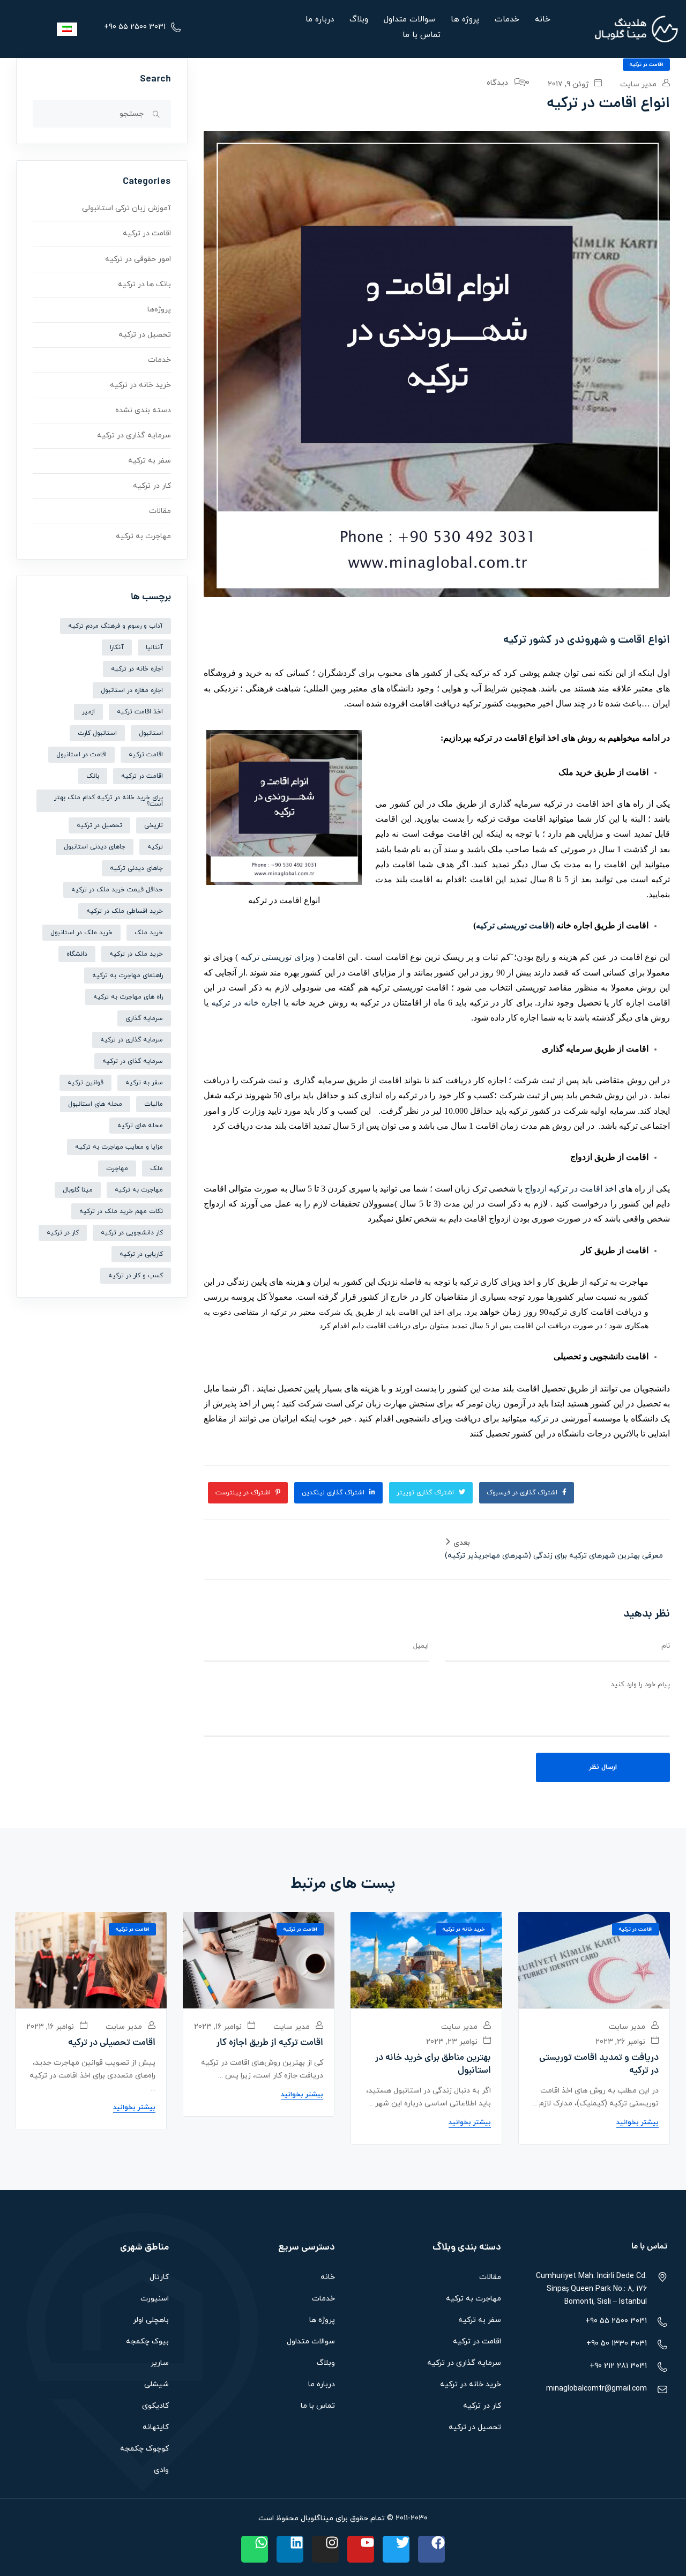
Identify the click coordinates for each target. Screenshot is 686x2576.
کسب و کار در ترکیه (136, 1276)
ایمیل (421, 1646)
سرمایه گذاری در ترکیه (134, 435)
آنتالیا (154, 647)
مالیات (154, 1104)
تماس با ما (422, 35)
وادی (161, 2470)
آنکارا (117, 647)
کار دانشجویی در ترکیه (132, 1233)
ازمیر (88, 712)
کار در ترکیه (152, 486)
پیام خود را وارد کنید (640, 1685)
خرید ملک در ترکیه (136, 954)
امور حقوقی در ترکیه (138, 259)
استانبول (151, 733)
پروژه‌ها (159, 310)
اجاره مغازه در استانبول (132, 690)
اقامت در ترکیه (646, 65)
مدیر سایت (639, 84)
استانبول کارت (97, 733)
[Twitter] (396, 2549)
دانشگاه (77, 954)
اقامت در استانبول (81, 755)
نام (666, 1646)
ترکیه (539, 1419)
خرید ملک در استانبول (81, 933)
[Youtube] (361, 2549)
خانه (543, 20)
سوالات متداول (409, 20)
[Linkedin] (290, 2549)
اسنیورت (155, 2299)
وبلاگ (359, 20)
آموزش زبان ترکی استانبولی (126, 208)
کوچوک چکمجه (144, 2449)
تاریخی (154, 825)
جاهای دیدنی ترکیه (136, 868)
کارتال (159, 2277)
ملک (156, 1168)
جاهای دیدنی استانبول (95, 847)
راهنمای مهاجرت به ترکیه (128, 976)
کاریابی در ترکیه (141, 1254)
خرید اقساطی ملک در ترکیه (125, 911)
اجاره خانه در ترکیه (246, 1003)
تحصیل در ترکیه (145, 335)
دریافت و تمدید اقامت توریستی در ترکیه (599, 2065)
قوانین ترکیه (85, 1083)
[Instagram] (325, 2549)
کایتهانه (156, 2427)
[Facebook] (431, 2549)
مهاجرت (117, 1168)
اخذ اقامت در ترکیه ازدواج (571, 1189)
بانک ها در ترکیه (144, 284)
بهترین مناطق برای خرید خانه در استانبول (433, 2065)
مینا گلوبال (78, 1190)
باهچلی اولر (151, 2320)
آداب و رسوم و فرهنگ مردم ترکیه (115, 626)
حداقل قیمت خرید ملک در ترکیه (117, 890)
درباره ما (320, 20)
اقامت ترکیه (146, 755)
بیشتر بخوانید (637, 2123)
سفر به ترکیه (150, 461)
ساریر (160, 2363)
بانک (93, 776)
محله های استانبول (95, 1104)
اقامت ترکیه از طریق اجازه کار (270, 2043)
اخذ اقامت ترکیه (140, 712)
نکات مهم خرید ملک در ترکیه (121, 1211)
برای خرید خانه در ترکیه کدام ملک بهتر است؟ (109, 801)
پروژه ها (465, 20)
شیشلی (156, 2384)
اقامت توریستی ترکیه (514, 925)
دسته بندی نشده (143, 410)
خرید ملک (149, 933)
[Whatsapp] (255, 2549)
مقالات (160, 511)
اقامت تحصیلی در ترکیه (112, 2043)
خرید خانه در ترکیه (140, 385)
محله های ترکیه (140, 1126)
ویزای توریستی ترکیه (278, 957)
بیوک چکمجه (147, 2342)
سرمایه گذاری (144, 1018)
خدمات (507, 20)
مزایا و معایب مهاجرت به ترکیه (119, 1147)
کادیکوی (155, 2406)
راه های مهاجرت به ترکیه (128, 997)
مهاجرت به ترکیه (143, 536)
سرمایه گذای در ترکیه (133, 1061)
